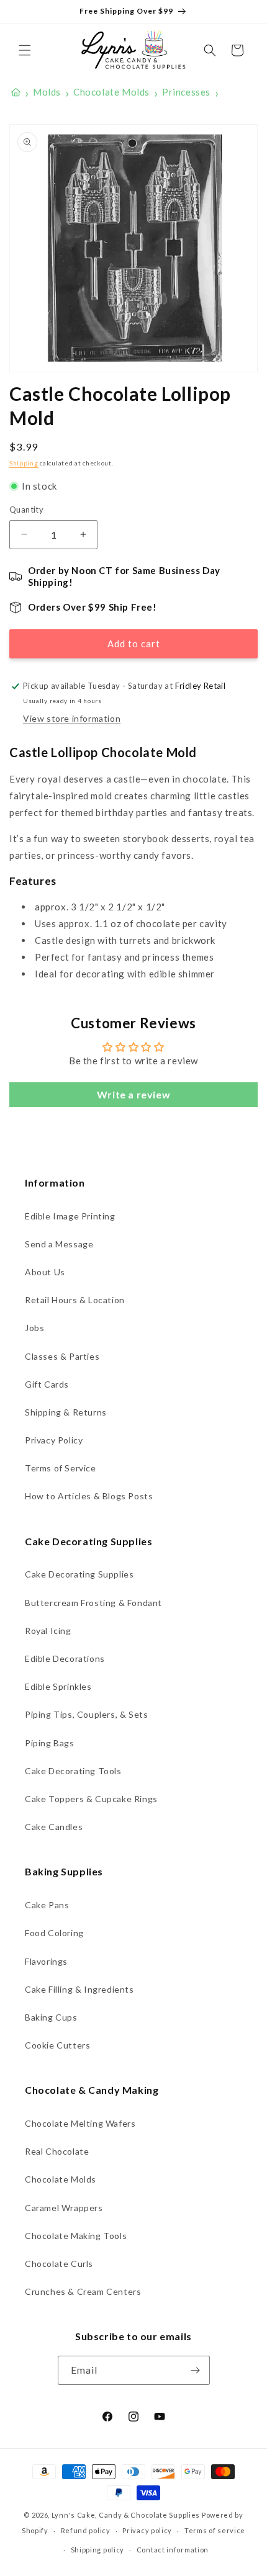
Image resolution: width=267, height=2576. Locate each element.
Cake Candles (54, 1827)
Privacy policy (147, 2530)
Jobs (34, 1328)
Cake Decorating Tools (73, 1771)
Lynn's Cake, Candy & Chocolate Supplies (126, 2515)
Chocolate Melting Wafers (80, 2123)
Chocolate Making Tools (76, 2236)
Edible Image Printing (70, 1216)
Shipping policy (98, 2550)
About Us (45, 1272)
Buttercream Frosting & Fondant (93, 1603)
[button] (25, 50)
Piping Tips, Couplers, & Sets (86, 1714)
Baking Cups (51, 2017)
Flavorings (46, 1961)
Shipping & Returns (66, 1412)
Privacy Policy (54, 1440)
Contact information (173, 2550)
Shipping (24, 463)
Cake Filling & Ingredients (79, 1989)
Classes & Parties (62, 1356)
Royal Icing (48, 1631)
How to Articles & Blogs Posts (89, 1496)
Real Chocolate (57, 2151)
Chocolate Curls (59, 2264)
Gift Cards (47, 1384)
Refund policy (86, 2530)
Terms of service (215, 2530)
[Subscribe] (196, 2370)
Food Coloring (54, 1933)
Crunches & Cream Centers (83, 2291)
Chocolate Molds (61, 2179)
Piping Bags (50, 1743)
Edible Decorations (65, 1658)
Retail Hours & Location (75, 1300)
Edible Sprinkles (58, 1686)
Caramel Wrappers (64, 2208)
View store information (72, 718)
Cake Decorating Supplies (79, 1574)
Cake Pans (47, 1905)
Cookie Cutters (57, 2045)
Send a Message (59, 1244)
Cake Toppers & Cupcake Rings (91, 1799)
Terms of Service (61, 1468)
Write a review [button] (133, 1094)
